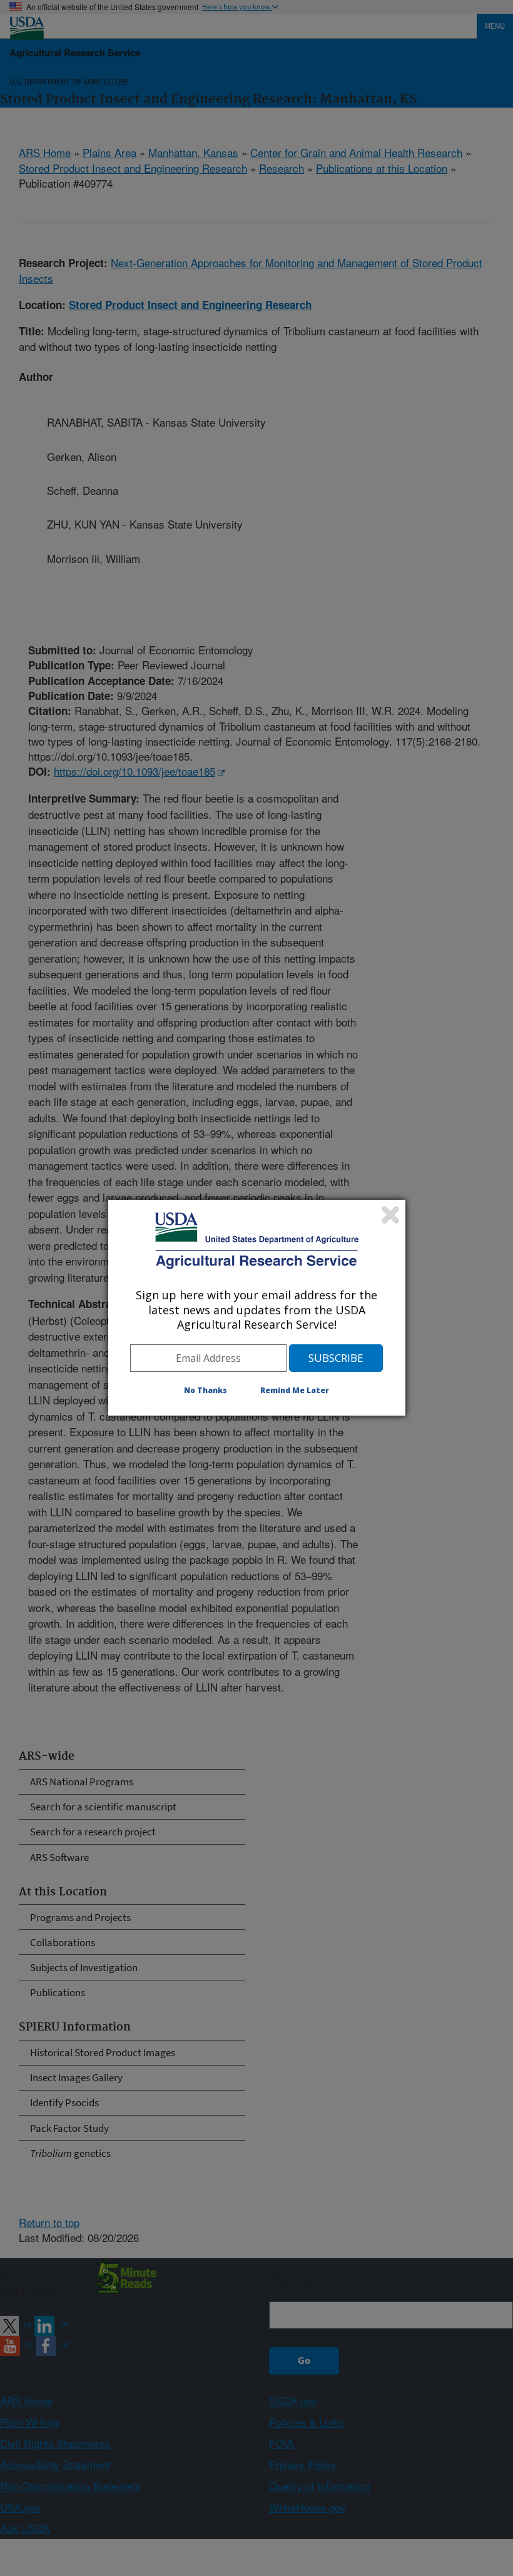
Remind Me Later (295, 1390)
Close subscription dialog (390, 1215)
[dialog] (257, 1307)
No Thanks (206, 1390)
